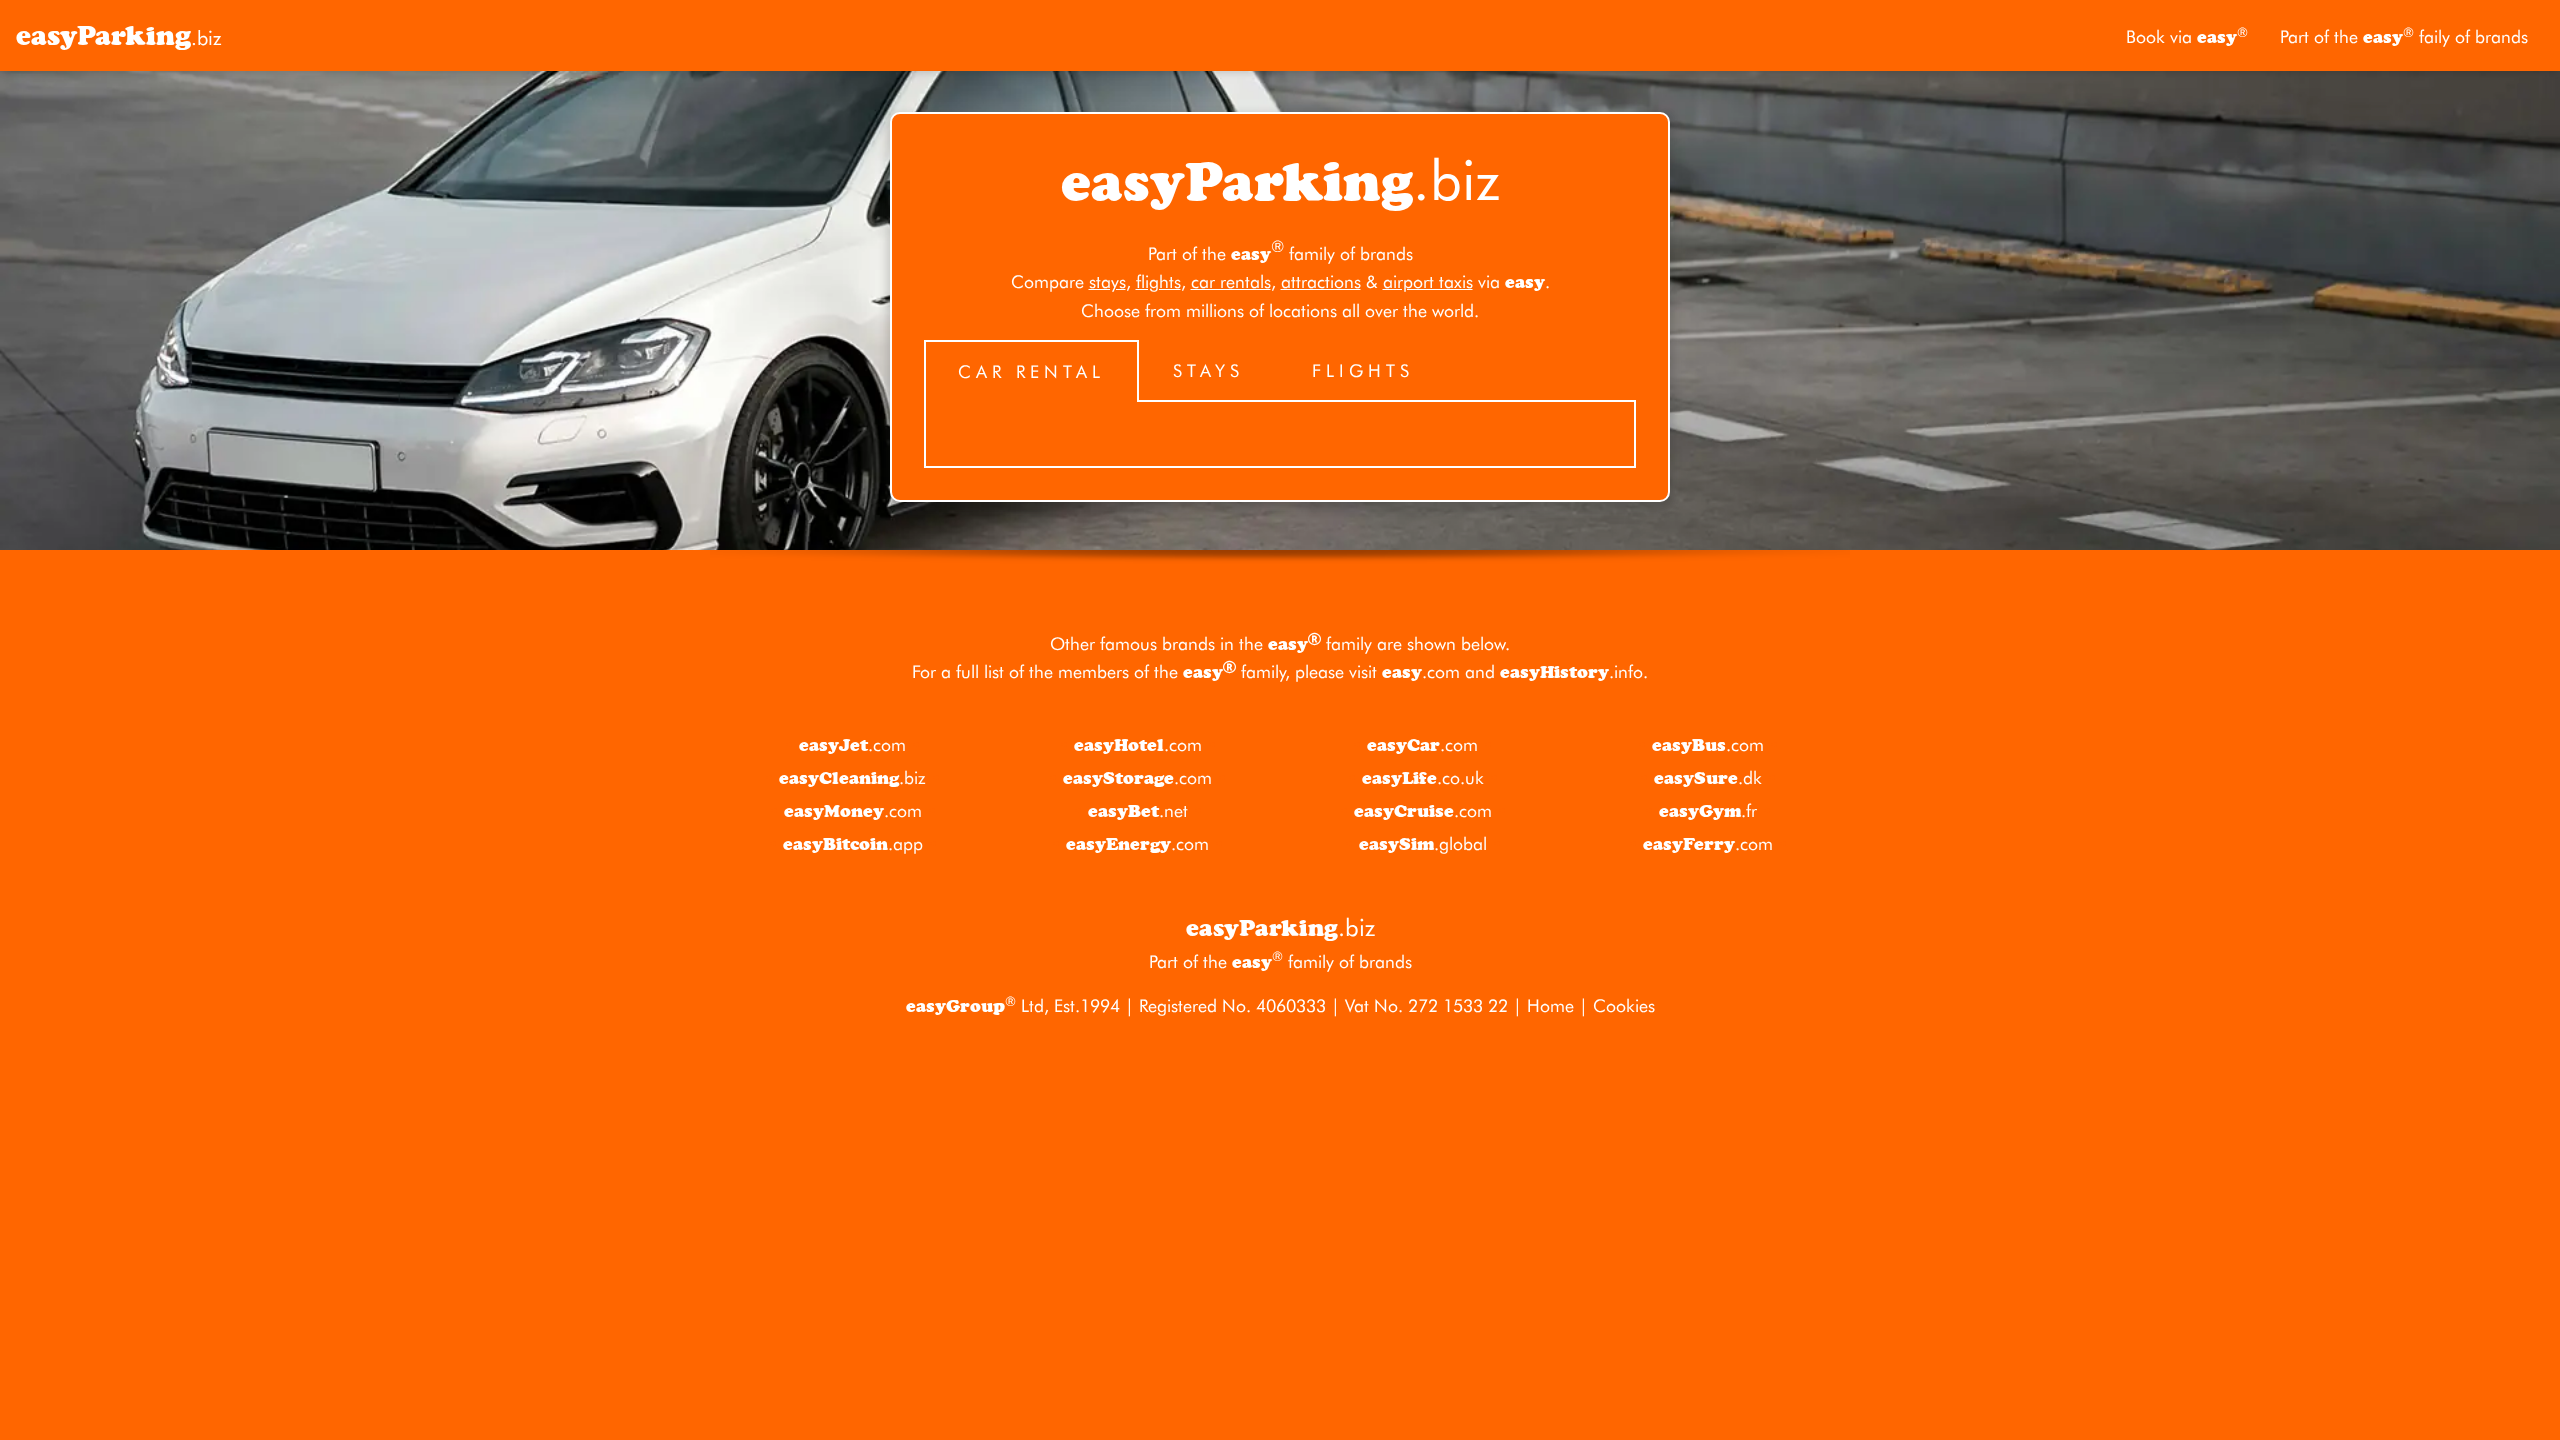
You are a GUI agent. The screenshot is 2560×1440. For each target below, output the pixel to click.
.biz (119, 36)
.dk (1708, 778)
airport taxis (1428, 281)
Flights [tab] (1363, 370)
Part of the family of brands (1280, 253)
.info (1571, 671)
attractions (1321, 281)
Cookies (1624, 1005)
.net (1138, 811)
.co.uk (1423, 778)
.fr (1708, 811)
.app (853, 844)
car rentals (1231, 281)
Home (1550, 1005)
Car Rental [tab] (1031, 371)
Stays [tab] (1208, 370)
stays (1107, 281)
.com (1421, 671)
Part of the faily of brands (2404, 36)
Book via (2187, 36)
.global (1423, 844)
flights (1158, 281)
